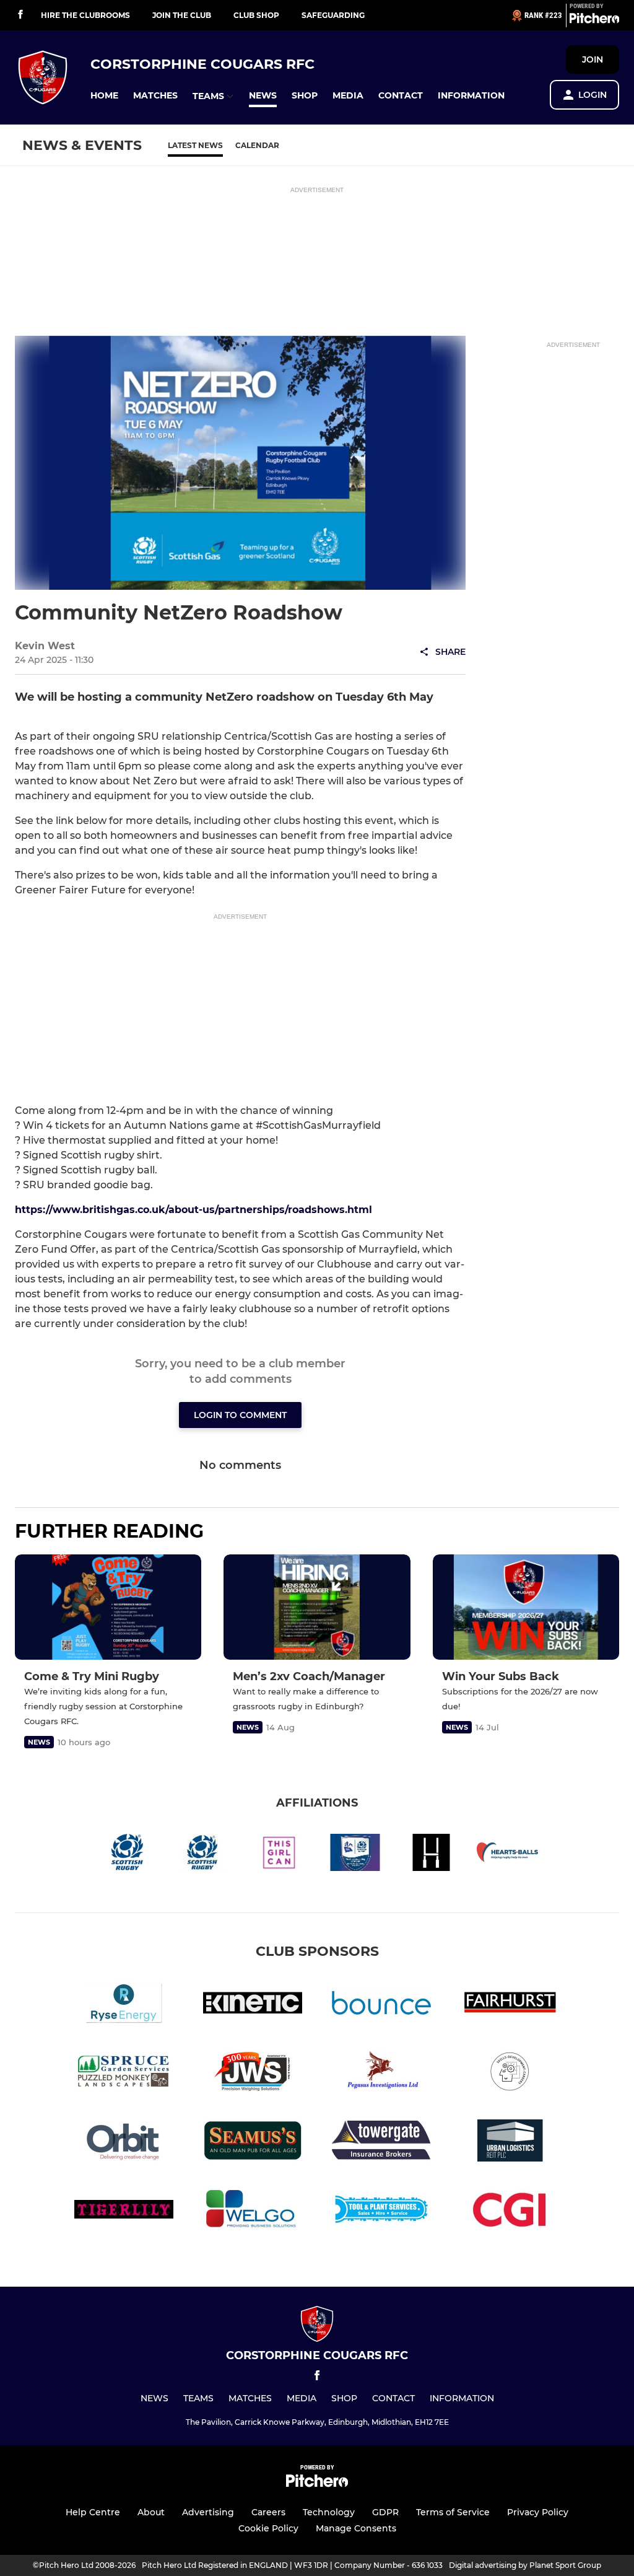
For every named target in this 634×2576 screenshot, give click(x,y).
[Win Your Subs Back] (526, 1607)
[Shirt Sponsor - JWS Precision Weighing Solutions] (253, 2074)
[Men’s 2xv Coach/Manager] (317, 1607)
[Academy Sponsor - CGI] (510, 2211)
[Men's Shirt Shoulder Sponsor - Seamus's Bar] (253, 2143)
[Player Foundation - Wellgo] (253, 2211)
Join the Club (182, 15)
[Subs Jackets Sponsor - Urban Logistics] (510, 2143)
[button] (104, 96)
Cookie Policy (268, 2528)
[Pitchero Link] (594, 20)
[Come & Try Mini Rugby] (108, 1607)
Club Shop (256, 15)
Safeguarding (333, 15)
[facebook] (20, 15)
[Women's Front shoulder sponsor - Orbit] (124, 2143)
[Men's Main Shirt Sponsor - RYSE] (124, 2005)
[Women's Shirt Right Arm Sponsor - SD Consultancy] (510, 2074)
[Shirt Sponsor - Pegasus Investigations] (381, 2074)
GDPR (385, 2512)
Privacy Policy (538, 2512)
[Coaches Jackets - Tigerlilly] (124, 2211)
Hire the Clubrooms (85, 15)
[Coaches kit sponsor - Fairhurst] (510, 2005)
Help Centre (93, 2512)
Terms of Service (453, 2512)
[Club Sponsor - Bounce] (381, 2005)
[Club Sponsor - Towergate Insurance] (381, 2143)
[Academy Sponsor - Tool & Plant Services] (381, 2211)
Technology (329, 2512)
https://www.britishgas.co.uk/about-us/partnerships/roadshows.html (193, 1210)
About (151, 2512)
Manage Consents (356, 2528)
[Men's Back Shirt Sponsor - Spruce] (124, 2074)
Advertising (208, 2512)
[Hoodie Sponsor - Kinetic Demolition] (253, 2005)
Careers (268, 2512)
